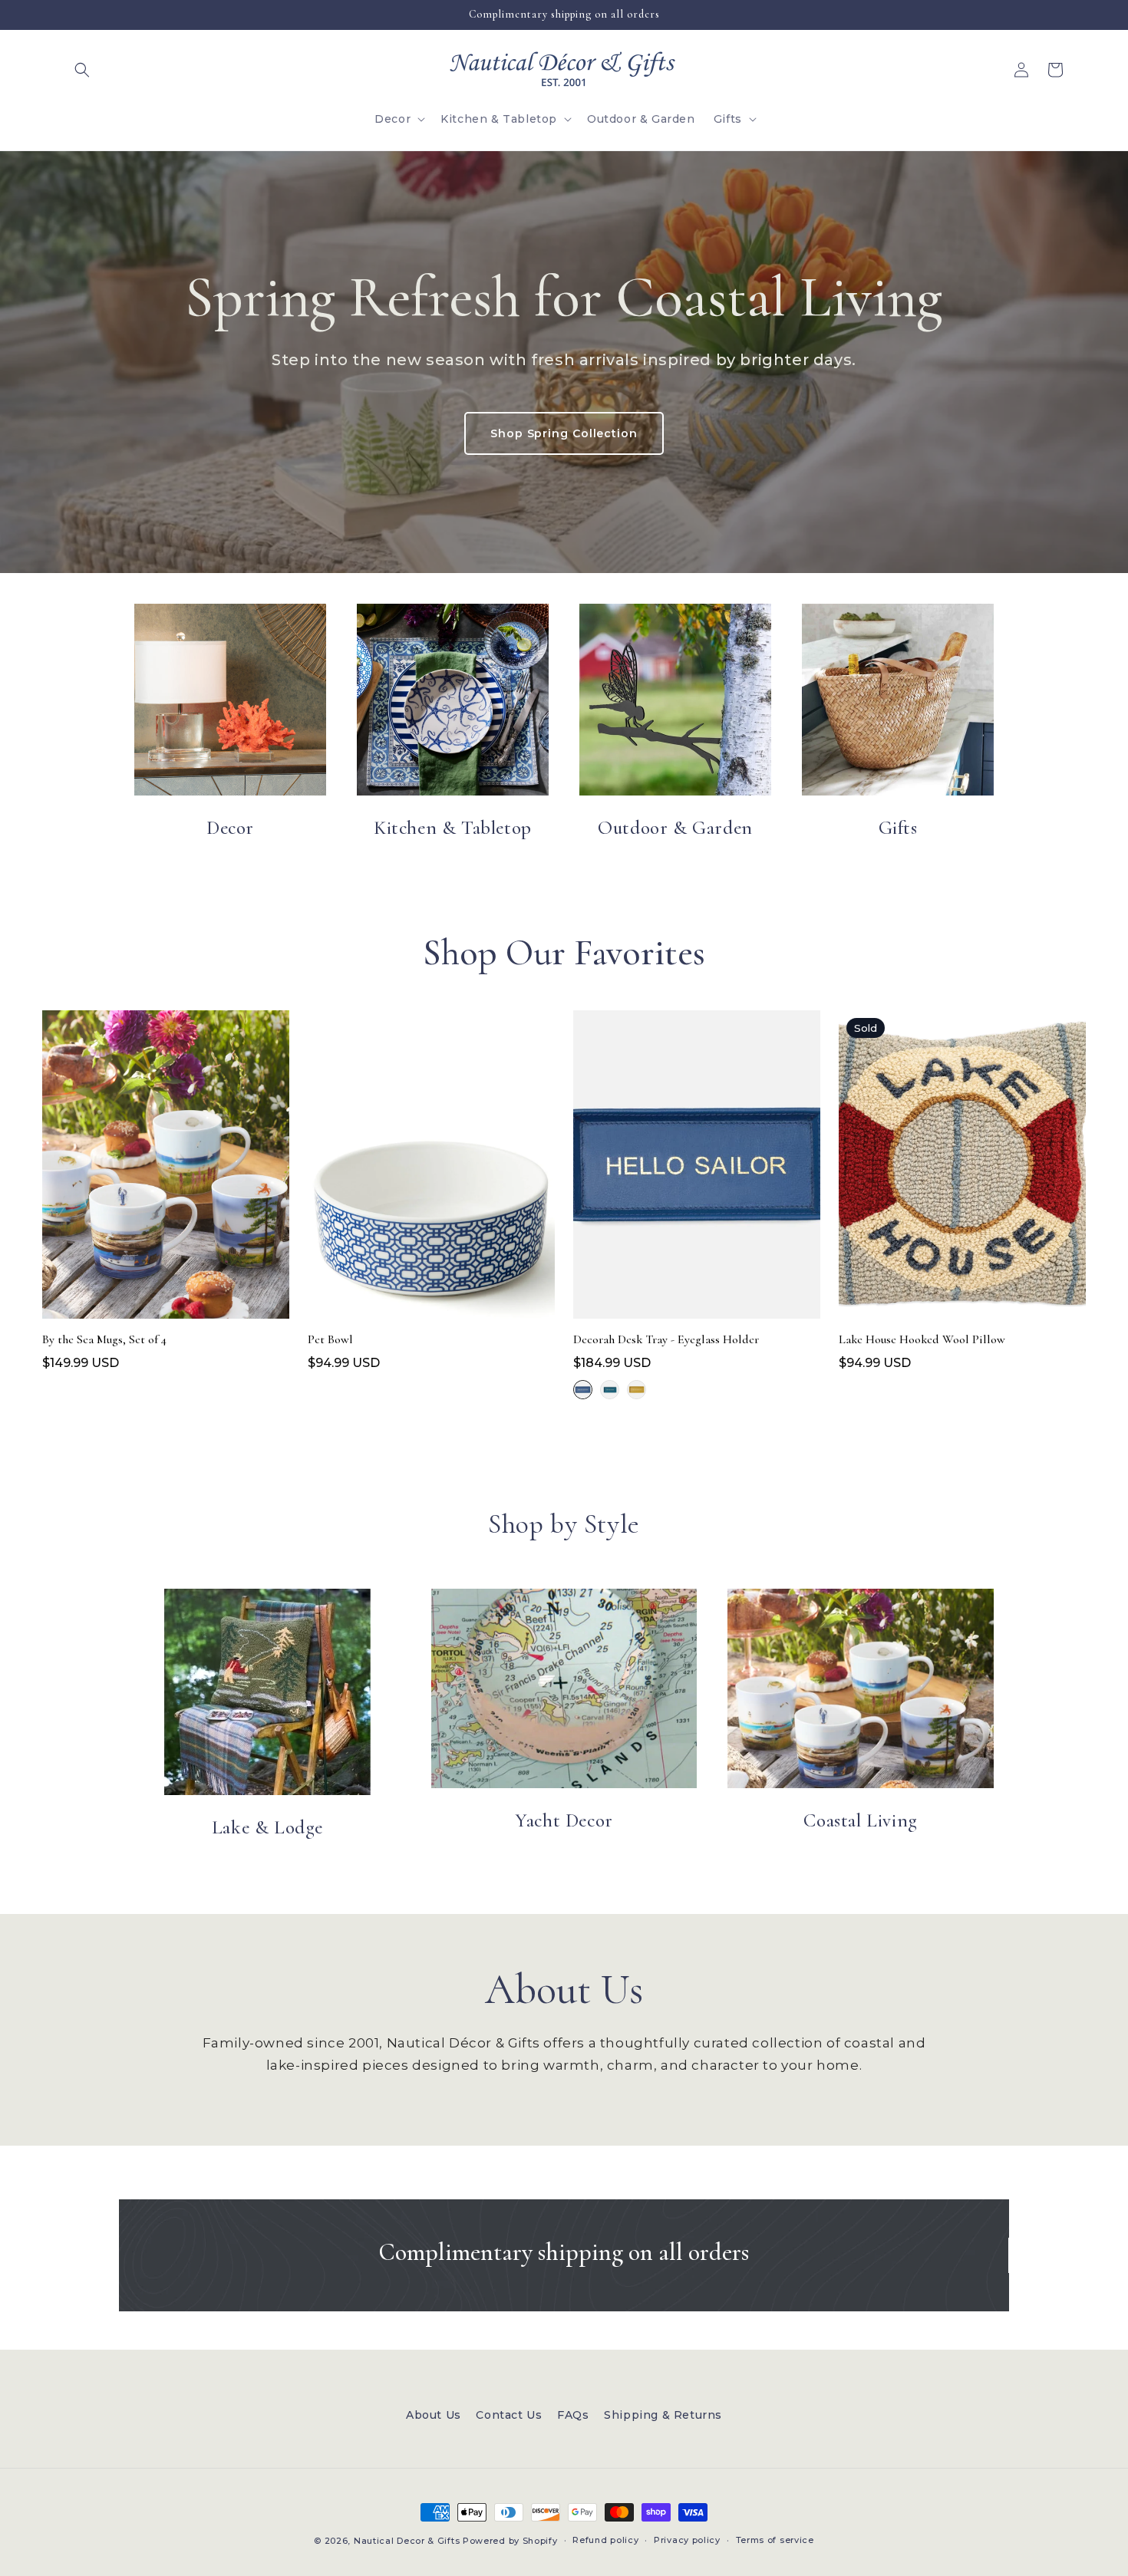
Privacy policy (687, 2540)
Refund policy (605, 2540)
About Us (434, 2415)
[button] (82, 70)
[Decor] (230, 700)
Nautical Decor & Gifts (407, 2541)
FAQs (573, 2415)
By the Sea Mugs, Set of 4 (104, 1339)
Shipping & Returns (663, 2415)
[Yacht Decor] (564, 1688)
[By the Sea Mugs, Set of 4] (166, 1169)
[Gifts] (898, 700)
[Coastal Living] (861, 1688)
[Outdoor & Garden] (675, 700)
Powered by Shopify (510, 2541)
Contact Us (509, 2415)
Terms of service (775, 2540)
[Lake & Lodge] (267, 1692)
